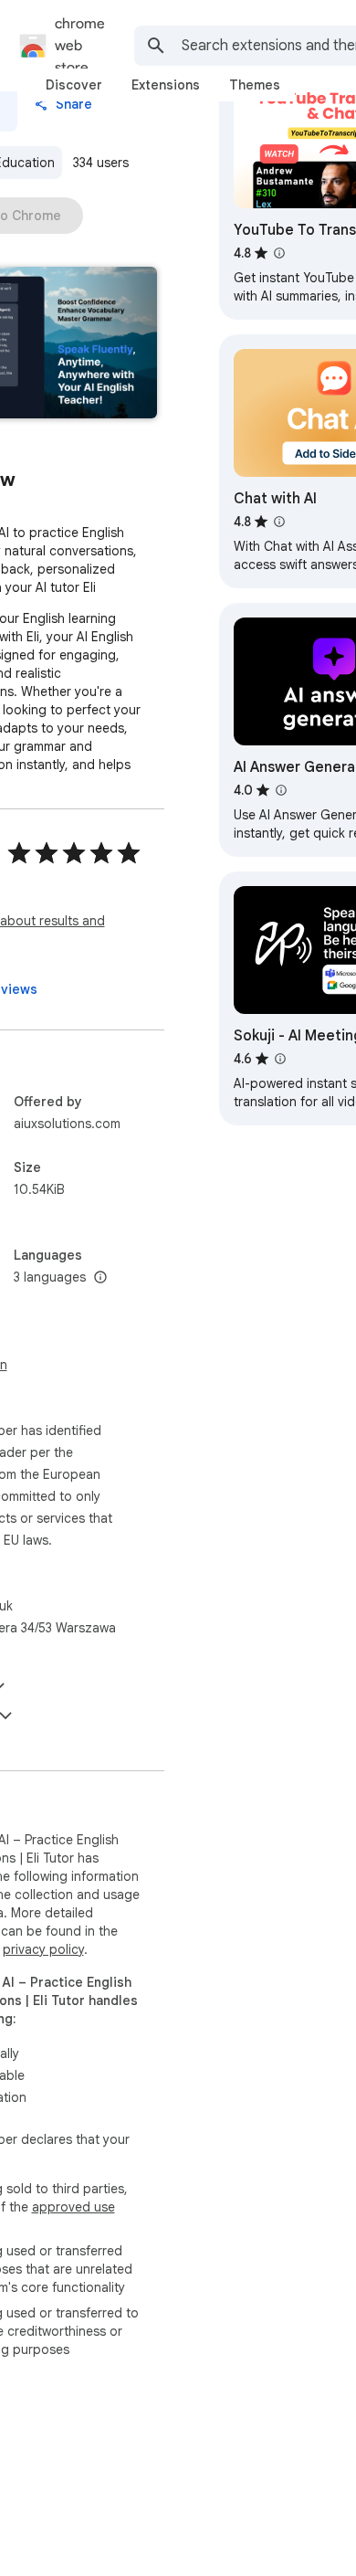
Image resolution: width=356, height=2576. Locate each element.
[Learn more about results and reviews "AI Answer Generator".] (281, 790)
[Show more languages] (100, 1278)
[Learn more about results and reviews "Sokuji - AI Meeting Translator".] (280, 1059)
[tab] (74, 85)
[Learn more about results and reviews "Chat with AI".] (279, 522)
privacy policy (43, 1949)
